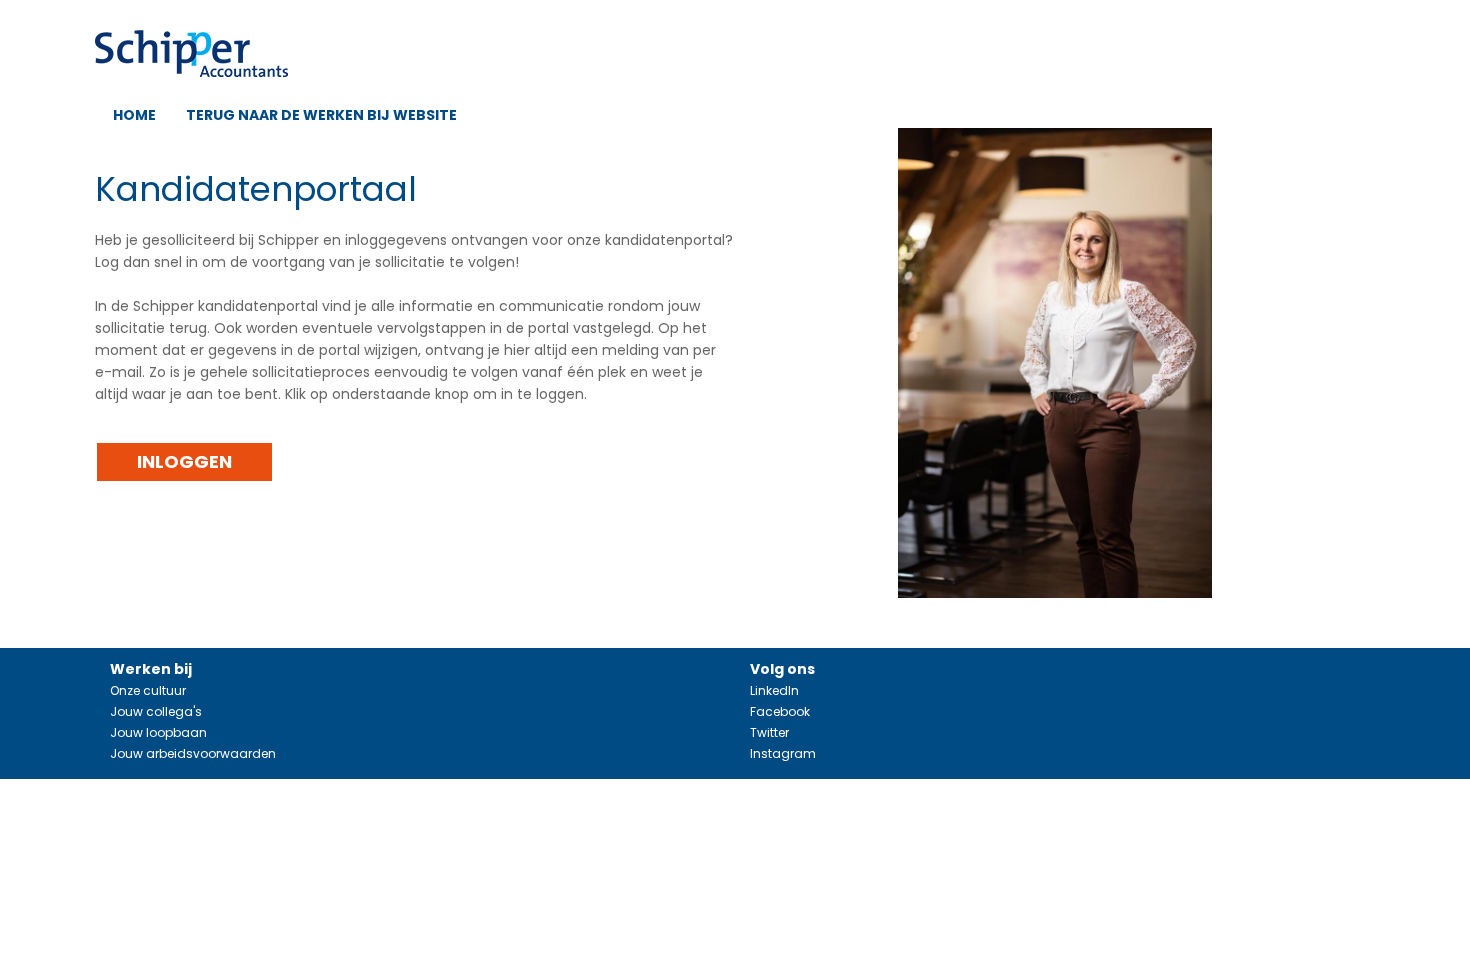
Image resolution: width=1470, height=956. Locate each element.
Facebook (780, 711)
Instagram (783, 753)
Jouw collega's (156, 711)
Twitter (769, 732)
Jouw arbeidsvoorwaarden (193, 753)
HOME (134, 115)
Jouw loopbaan (158, 732)
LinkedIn (774, 690)
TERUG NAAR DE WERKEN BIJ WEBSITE (321, 115)
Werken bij (151, 669)
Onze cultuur (148, 690)
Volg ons (782, 669)
